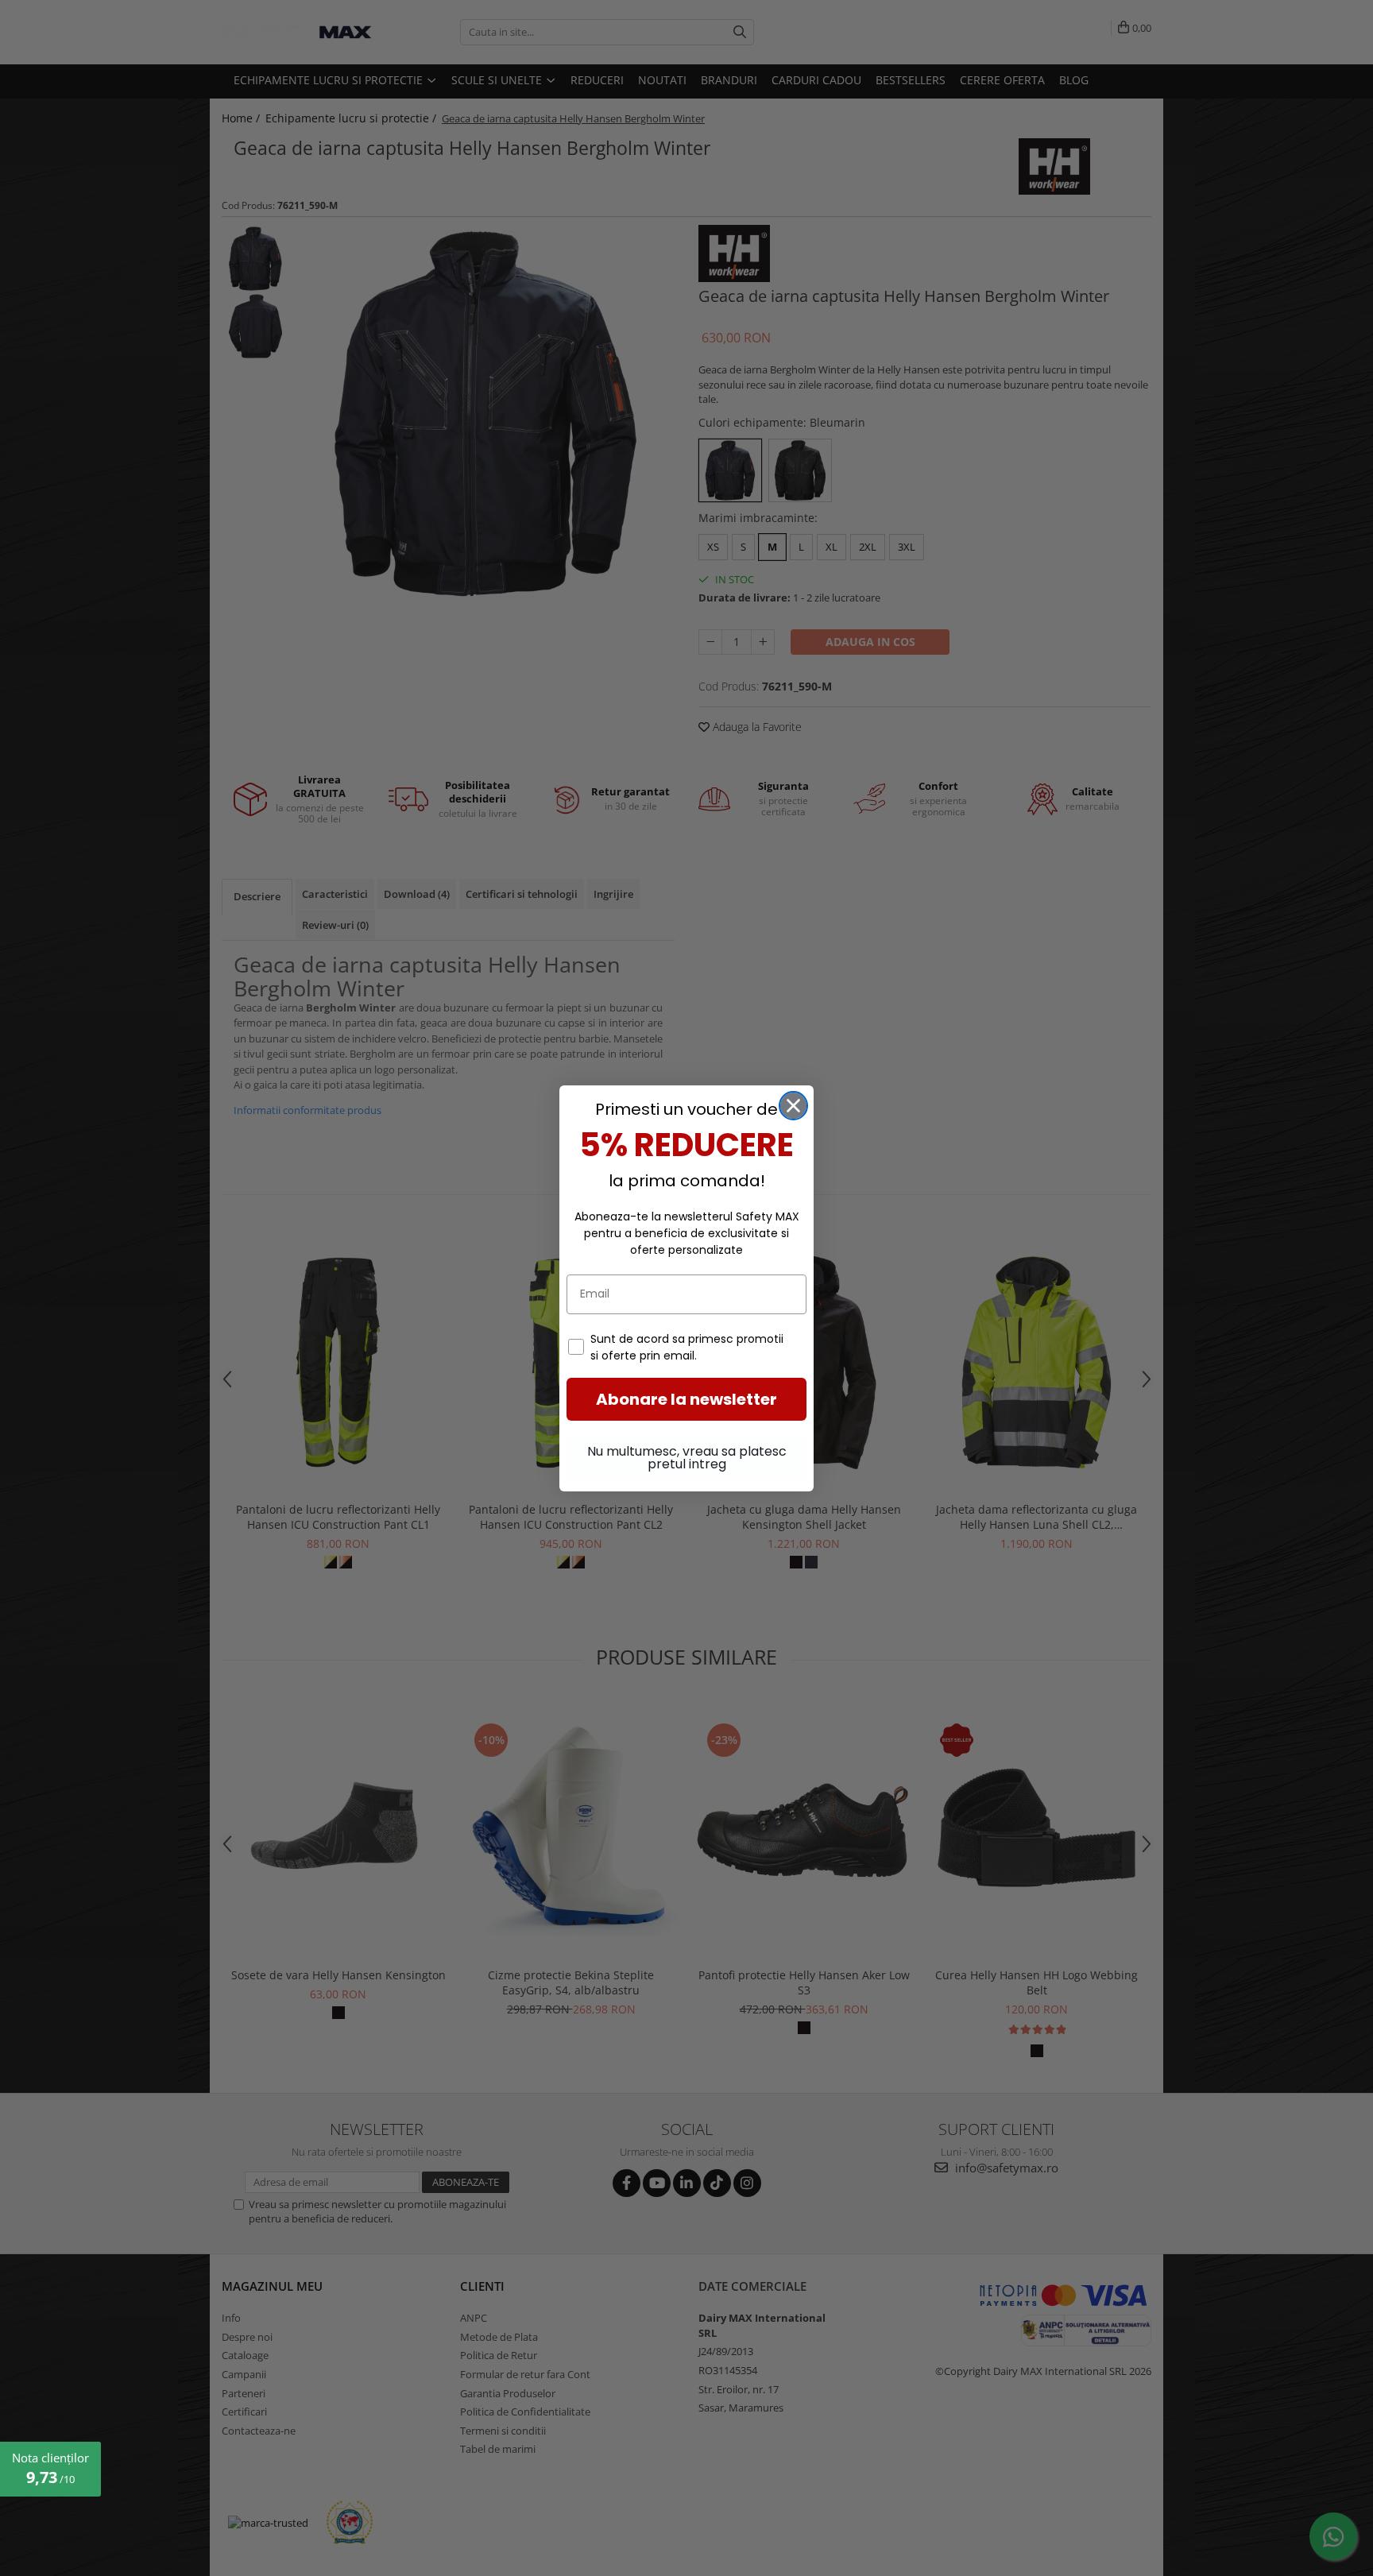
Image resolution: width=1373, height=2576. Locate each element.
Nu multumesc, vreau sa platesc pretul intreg (687, 1458)
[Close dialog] (793, 1106)
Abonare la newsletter (686, 1399)
